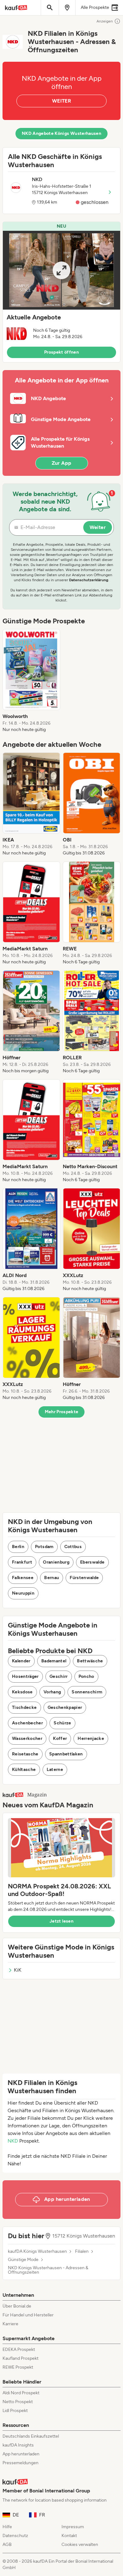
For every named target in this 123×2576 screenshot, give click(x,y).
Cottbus (73, 1547)
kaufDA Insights (18, 2445)
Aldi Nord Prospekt (21, 2393)
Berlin (18, 1547)
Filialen (82, 2252)
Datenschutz (15, 2536)
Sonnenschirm (87, 1692)
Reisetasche (25, 1754)
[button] (61, 292)
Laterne (55, 1770)
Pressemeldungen (20, 2463)
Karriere (10, 2324)
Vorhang (52, 1692)
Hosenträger (25, 1676)
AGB (7, 2545)
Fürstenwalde (84, 1578)
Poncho (86, 1676)
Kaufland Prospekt (20, 2358)
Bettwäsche (90, 1661)
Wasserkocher (27, 1738)
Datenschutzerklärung (89, 580)
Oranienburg (56, 1562)
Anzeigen (105, 21)
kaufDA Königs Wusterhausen (37, 2252)
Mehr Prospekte (62, 1412)
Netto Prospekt (18, 2402)
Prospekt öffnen (61, 352)
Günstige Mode (23, 2260)
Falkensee (23, 1578)
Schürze (62, 1723)
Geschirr (59, 1676)
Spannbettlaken (66, 1754)
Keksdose (22, 1692)
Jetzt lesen (61, 1921)
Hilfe (7, 2527)
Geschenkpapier (65, 1707)
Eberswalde (92, 1562)
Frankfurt (22, 1562)
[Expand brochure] (61, 270)
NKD (13, 2141)
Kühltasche (24, 1770)
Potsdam (44, 1547)
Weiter (98, 527)
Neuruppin (23, 1593)
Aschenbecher (27, 1723)
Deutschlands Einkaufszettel (31, 2436)
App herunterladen (21, 2454)
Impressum (73, 2527)
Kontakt (69, 2536)
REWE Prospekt (18, 2367)
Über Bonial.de (17, 2306)
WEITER (61, 101)
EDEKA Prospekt (19, 2349)
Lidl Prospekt (15, 2411)
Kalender (21, 1661)
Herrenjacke (91, 1738)
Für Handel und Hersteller (28, 2315)
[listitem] (31, 681)
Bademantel (54, 1661)
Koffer (60, 1738)
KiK (18, 1970)
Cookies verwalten (80, 2545)
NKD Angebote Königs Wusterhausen (61, 133)
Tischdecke (24, 1707)
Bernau (52, 1578)
